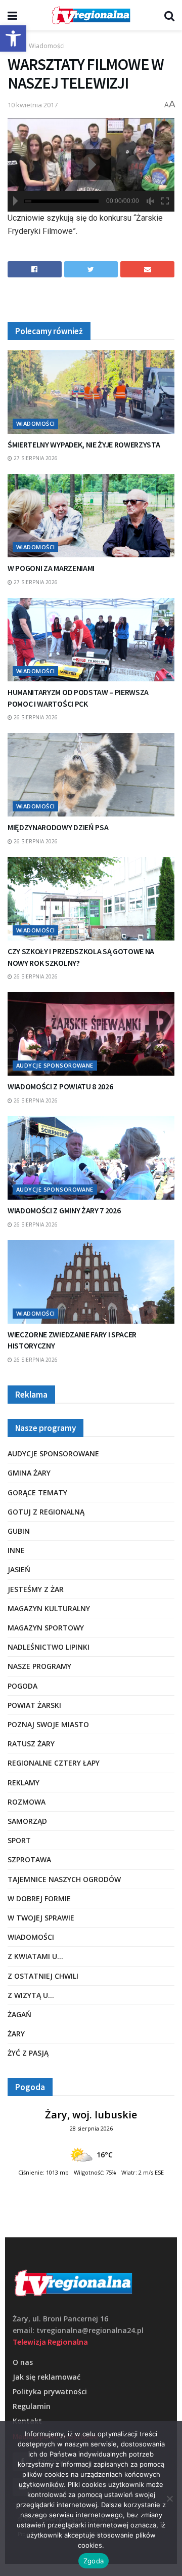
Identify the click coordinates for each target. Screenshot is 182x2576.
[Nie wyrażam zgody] (169, 2499)
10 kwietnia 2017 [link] (33, 105)
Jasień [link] (19, 1569)
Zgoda (94, 2561)
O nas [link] (23, 2362)
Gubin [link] (19, 1531)
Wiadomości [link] (47, 46)
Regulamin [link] (32, 2406)
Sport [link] (19, 1840)
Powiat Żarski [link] (34, 1705)
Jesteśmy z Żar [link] (36, 1589)
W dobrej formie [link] (39, 1898)
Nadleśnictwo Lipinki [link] (49, 1647)
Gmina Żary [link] (29, 1473)
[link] (13, 38)
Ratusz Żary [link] (31, 1744)
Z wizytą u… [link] (31, 1995)
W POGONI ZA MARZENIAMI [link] (51, 568)
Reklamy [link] (24, 1783)
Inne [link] (16, 1550)
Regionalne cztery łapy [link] (54, 1763)
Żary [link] (16, 2034)
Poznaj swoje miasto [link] (48, 1724)
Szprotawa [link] (29, 1859)
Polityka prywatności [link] (50, 2391)
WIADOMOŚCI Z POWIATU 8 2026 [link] (60, 1086)
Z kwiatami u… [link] (35, 1956)
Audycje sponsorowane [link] (55, 1065)
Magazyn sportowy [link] (46, 1628)
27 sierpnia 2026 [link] (35, 458)
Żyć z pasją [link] (28, 2053)
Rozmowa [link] (27, 1802)
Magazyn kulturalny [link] (49, 1608)
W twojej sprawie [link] (41, 1918)
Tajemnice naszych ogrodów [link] (64, 1879)
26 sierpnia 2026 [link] (35, 717)
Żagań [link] (19, 2014)
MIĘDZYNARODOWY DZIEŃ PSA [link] (58, 827)
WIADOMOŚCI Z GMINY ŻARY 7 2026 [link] (64, 1210)
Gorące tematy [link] (37, 1493)
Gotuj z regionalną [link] (46, 1512)
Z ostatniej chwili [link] (43, 1976)
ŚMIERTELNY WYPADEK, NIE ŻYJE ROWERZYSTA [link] (84, 444)
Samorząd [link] (27, 1821)
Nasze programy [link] (39, 1666)
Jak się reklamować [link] (47, 2377)
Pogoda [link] (22, 1686)
